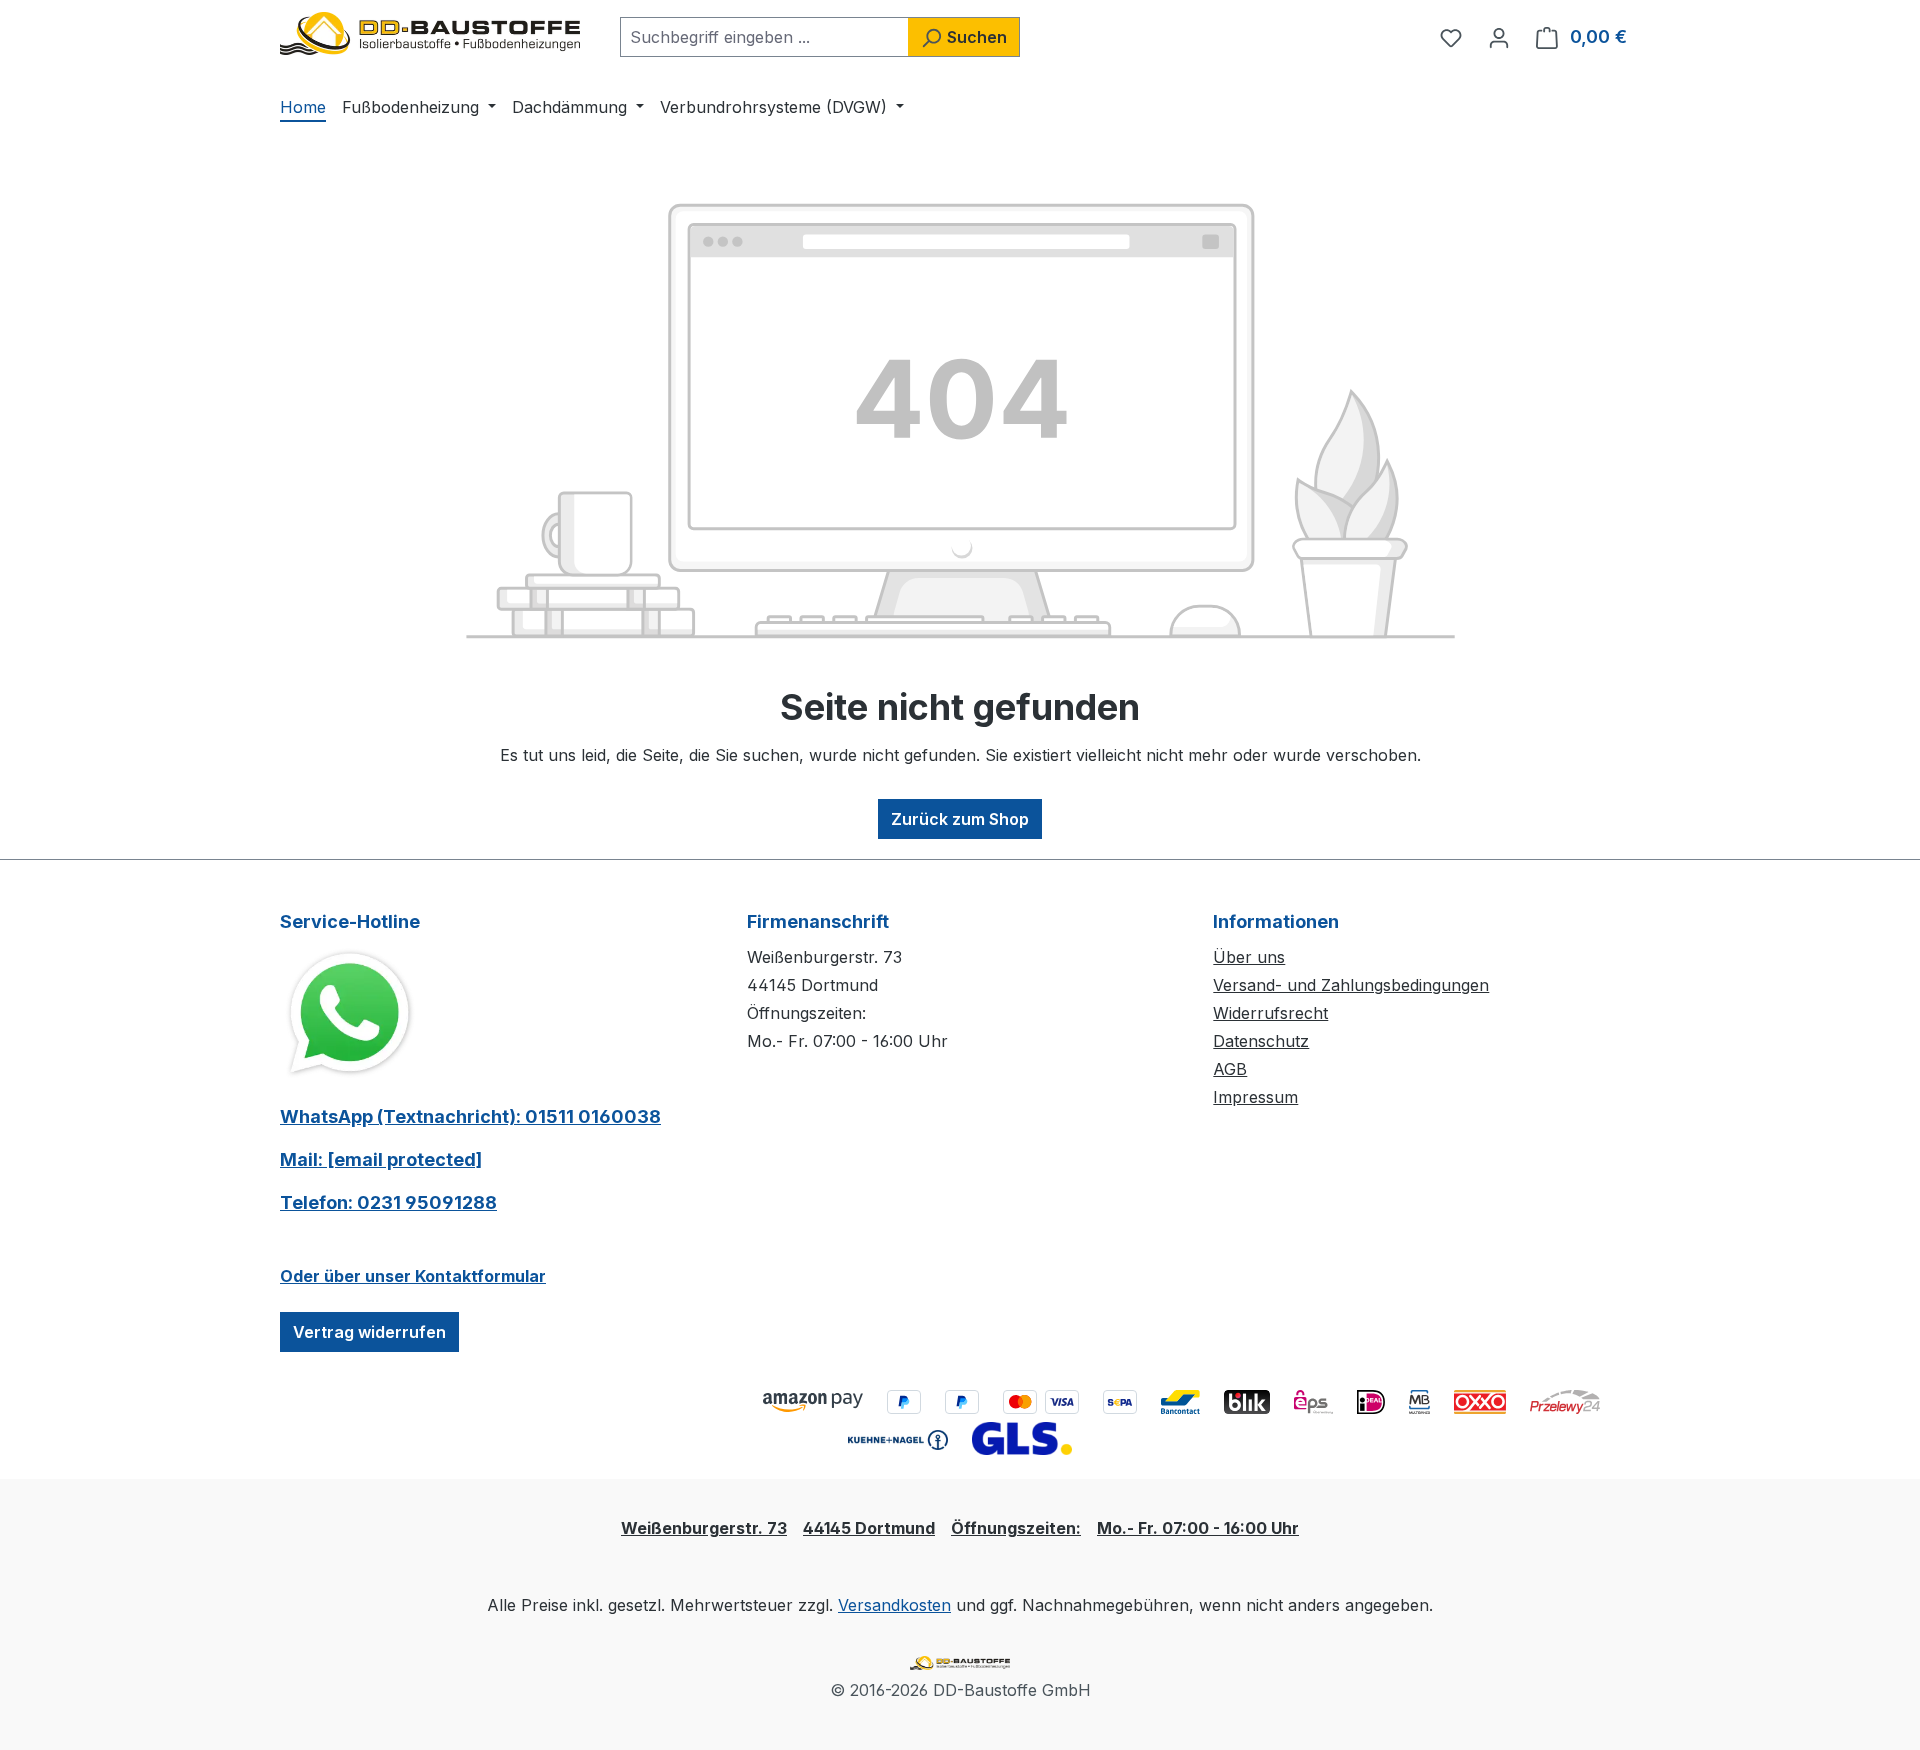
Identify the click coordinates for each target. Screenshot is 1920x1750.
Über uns (1249, 957)
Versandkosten (894, 1605)
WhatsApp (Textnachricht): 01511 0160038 (470, 1116)
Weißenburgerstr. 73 (704, 1528)
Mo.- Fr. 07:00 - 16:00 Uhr (1198, 1528)
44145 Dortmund (869, 1528)
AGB (1230, 1069)
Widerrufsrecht (1270, 1013)
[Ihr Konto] (1499, 37)
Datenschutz (1261, 1041)
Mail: (381, 1159)
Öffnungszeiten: (1016, 1528)
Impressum (1255, 1097)
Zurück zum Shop (960, 819)
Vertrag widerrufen (369, 1332)
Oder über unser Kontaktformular (413, 1276)
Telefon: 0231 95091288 (388, 1202)
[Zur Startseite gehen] (430, 33)
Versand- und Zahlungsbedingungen (1351, 985)
